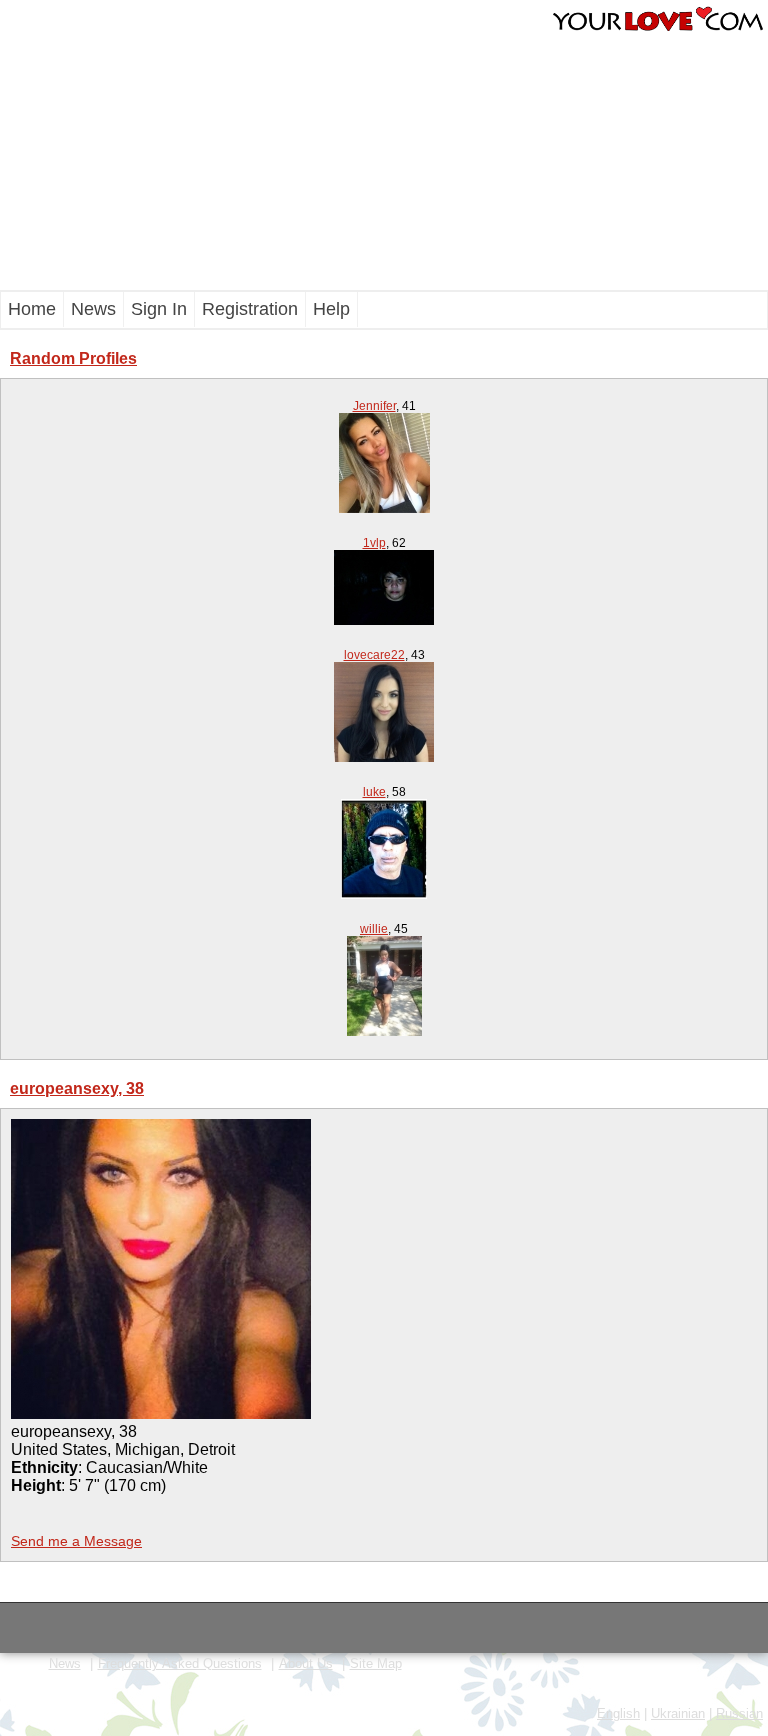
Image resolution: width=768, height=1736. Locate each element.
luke (374, 792)
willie (374, 929)
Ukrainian (678, 1713)
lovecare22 (374, 655)
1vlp (374, 543)
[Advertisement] (205, 145)
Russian (739, 1713)
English (618, 1713)
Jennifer (374, 406)
